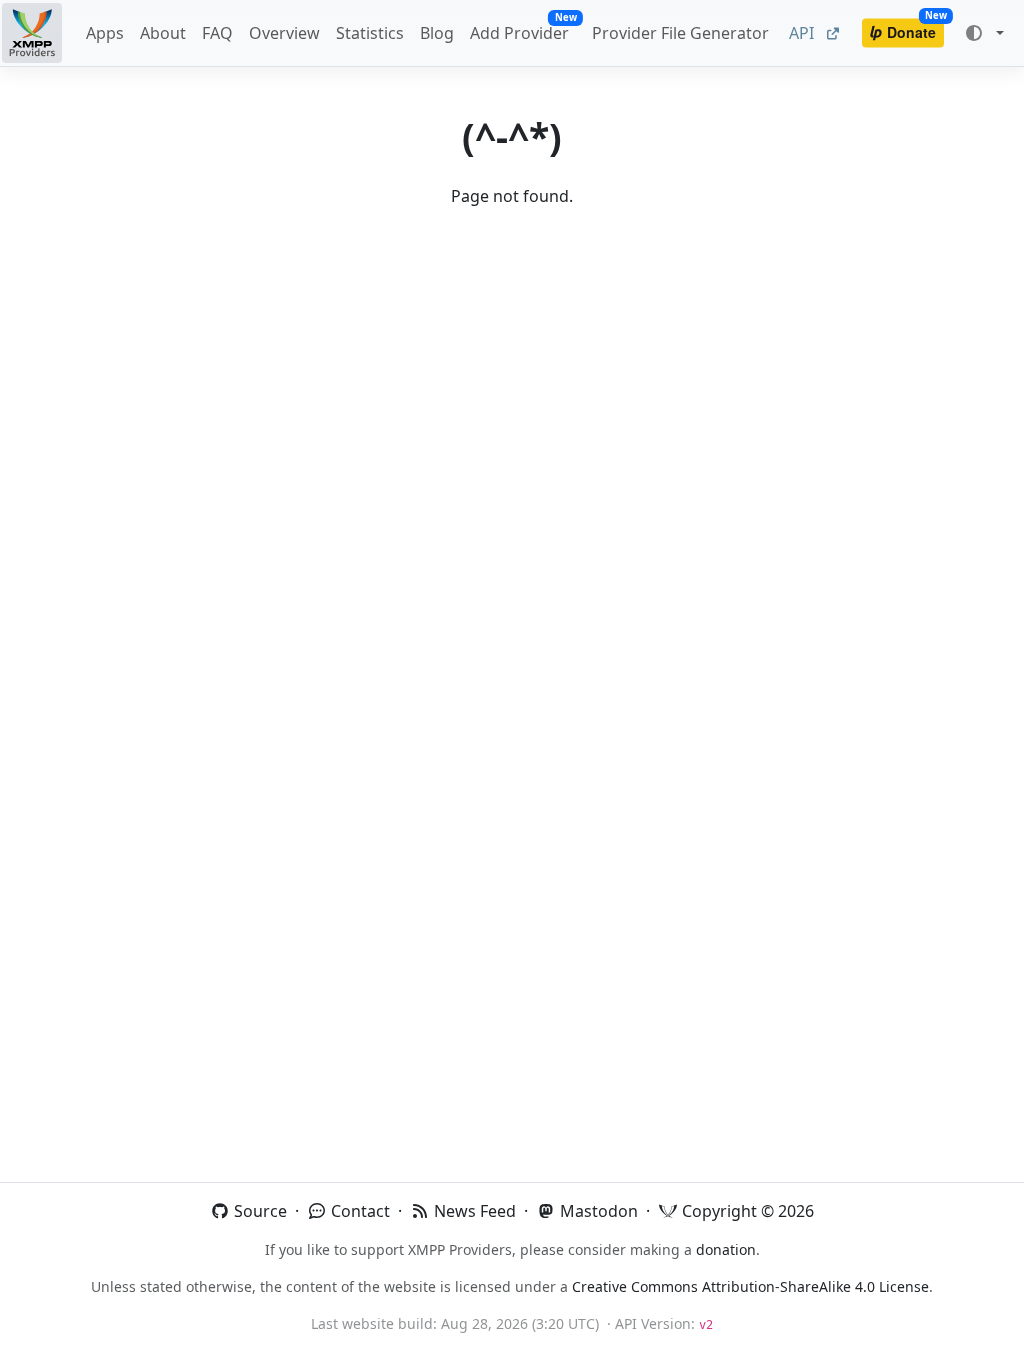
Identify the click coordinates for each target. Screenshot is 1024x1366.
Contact (358, 1211)
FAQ (217, 33)
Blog (437, 33)
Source (258, 1211)
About (163, 33)
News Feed (473, 1211)
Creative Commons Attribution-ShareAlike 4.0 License (750, 1286)
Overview (284, 33)
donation (726, 1249)
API (807, 33)
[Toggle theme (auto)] (984, 33)
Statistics (370, 33)
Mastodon (597, 1211)
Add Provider (523, 28)
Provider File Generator (680, 33)
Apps (105, 33)
